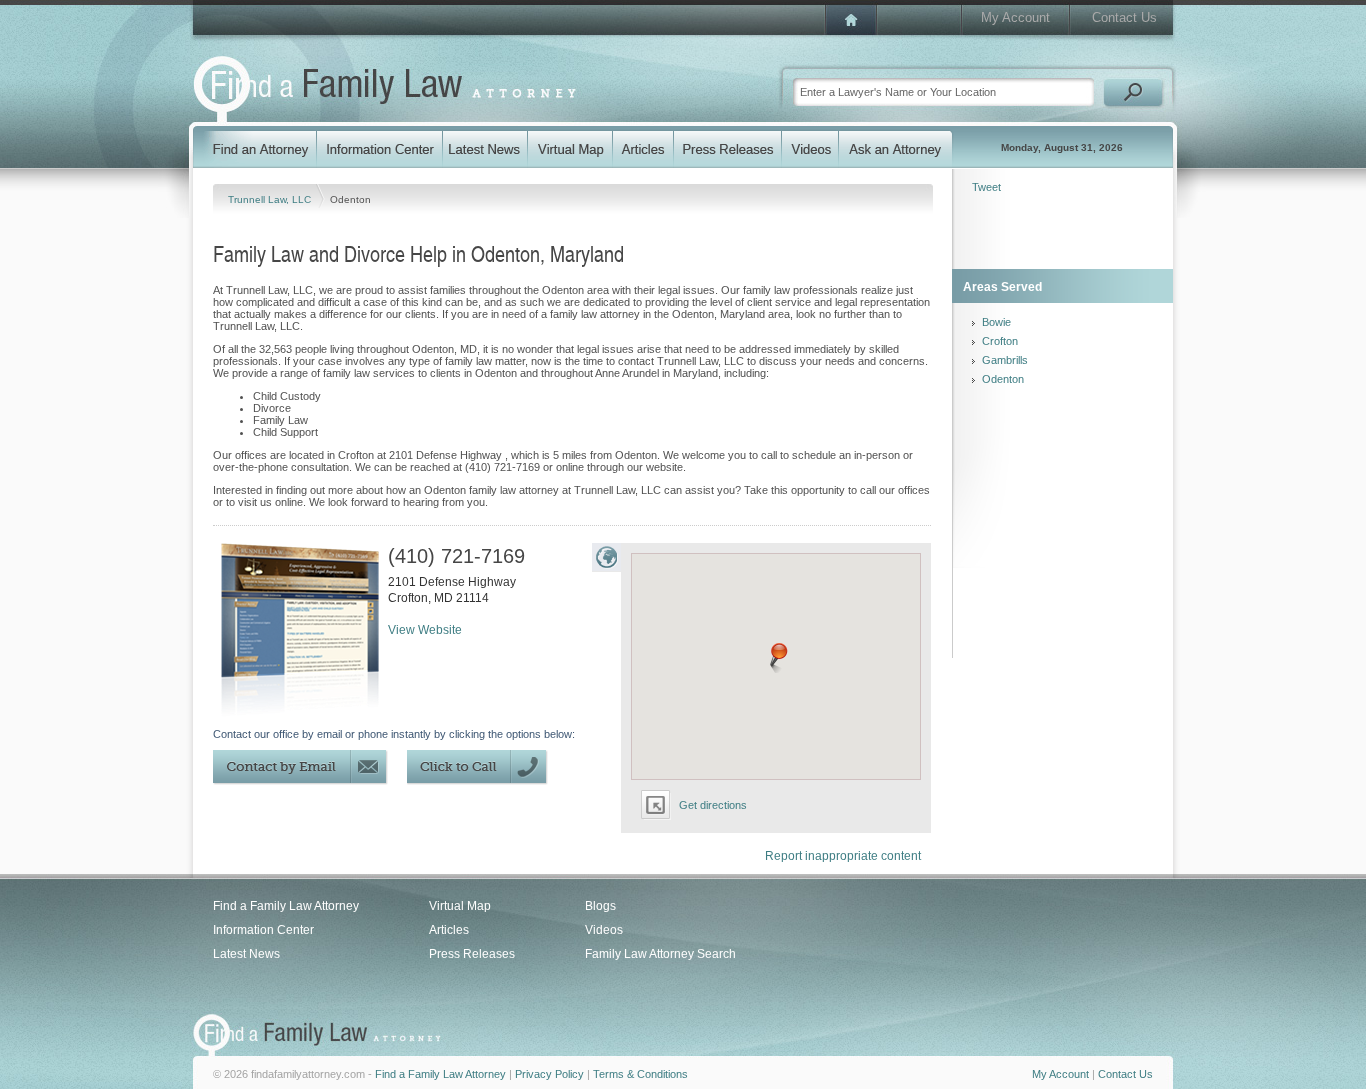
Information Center (263, 930)
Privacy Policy (549, 1074)
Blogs (600, 906)
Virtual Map (460, 906)
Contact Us (1124, 17)
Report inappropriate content (843, 856)
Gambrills (1005, 360)
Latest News (246, 954)
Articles (449, 930)
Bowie (996, 322)
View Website (425, 630)
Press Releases (472, 954)
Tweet (986, 187)
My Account (1015, 17)
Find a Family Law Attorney (286, 906)
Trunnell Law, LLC (271, 199)
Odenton (1003, 379)
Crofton (1000, 341)
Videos (604, 930)
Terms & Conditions (640, 1074)
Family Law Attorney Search (660, 954)
